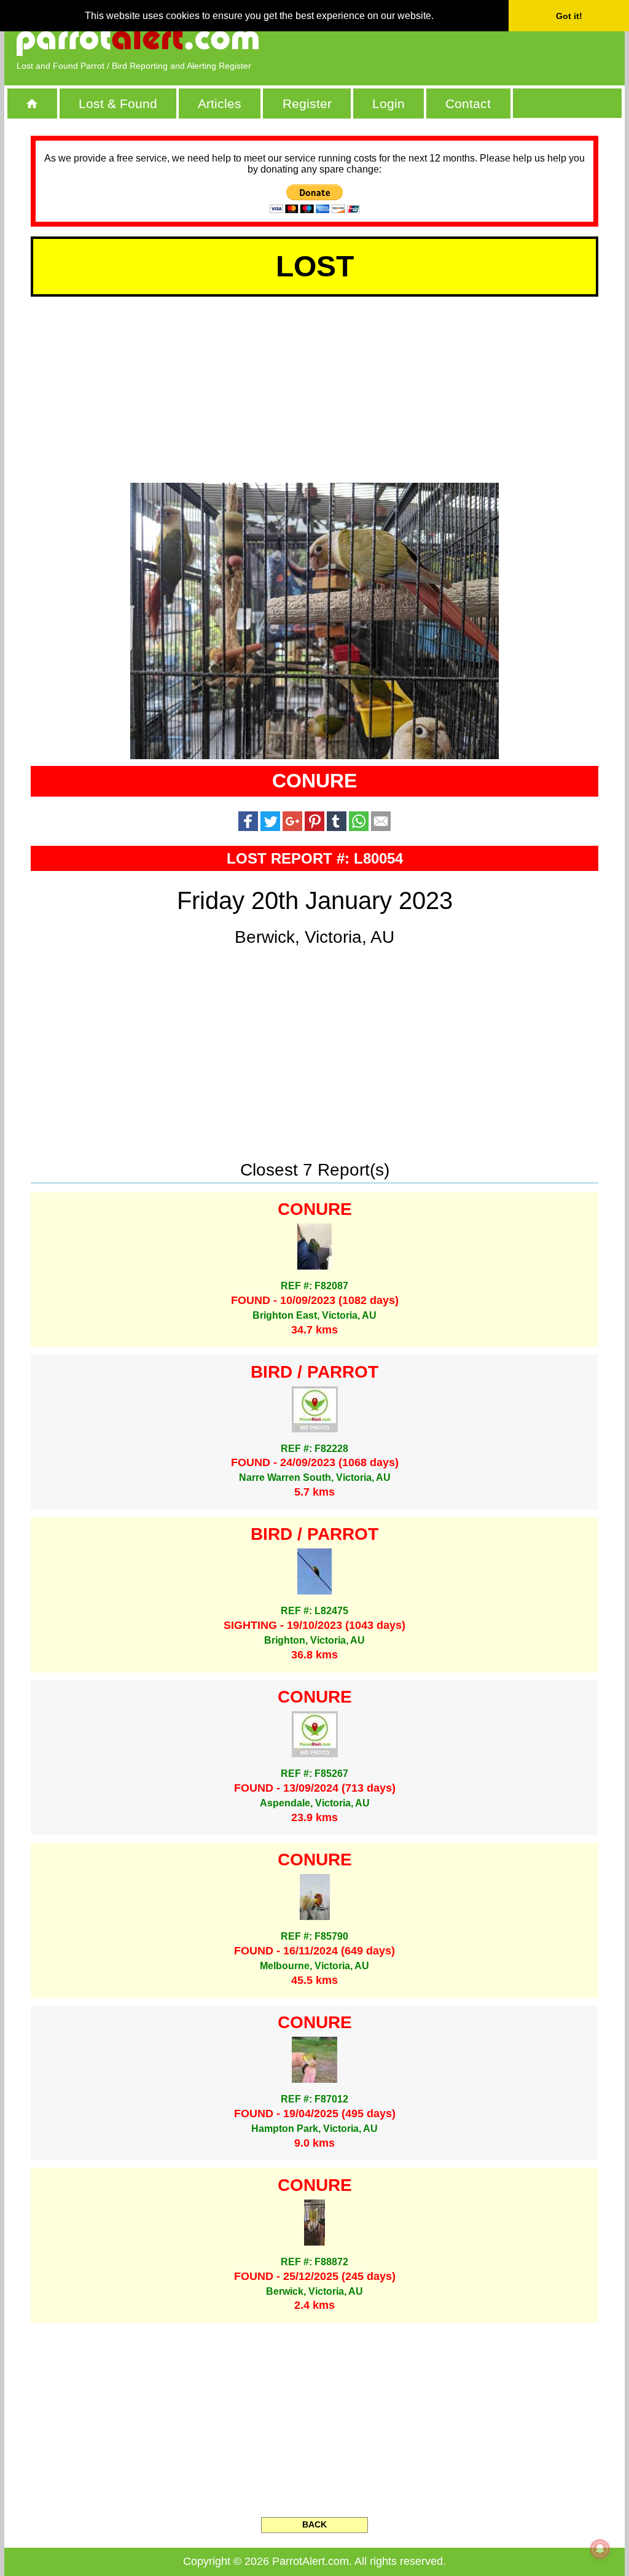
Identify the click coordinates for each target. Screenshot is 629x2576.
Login (389, 103)
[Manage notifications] (600, 2549)
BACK (314, 2524)
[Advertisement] (471, 40)
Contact (468, 103)
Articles (220, 103)
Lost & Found (118, 103)
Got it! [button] (569, 16)
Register (307, 103)
